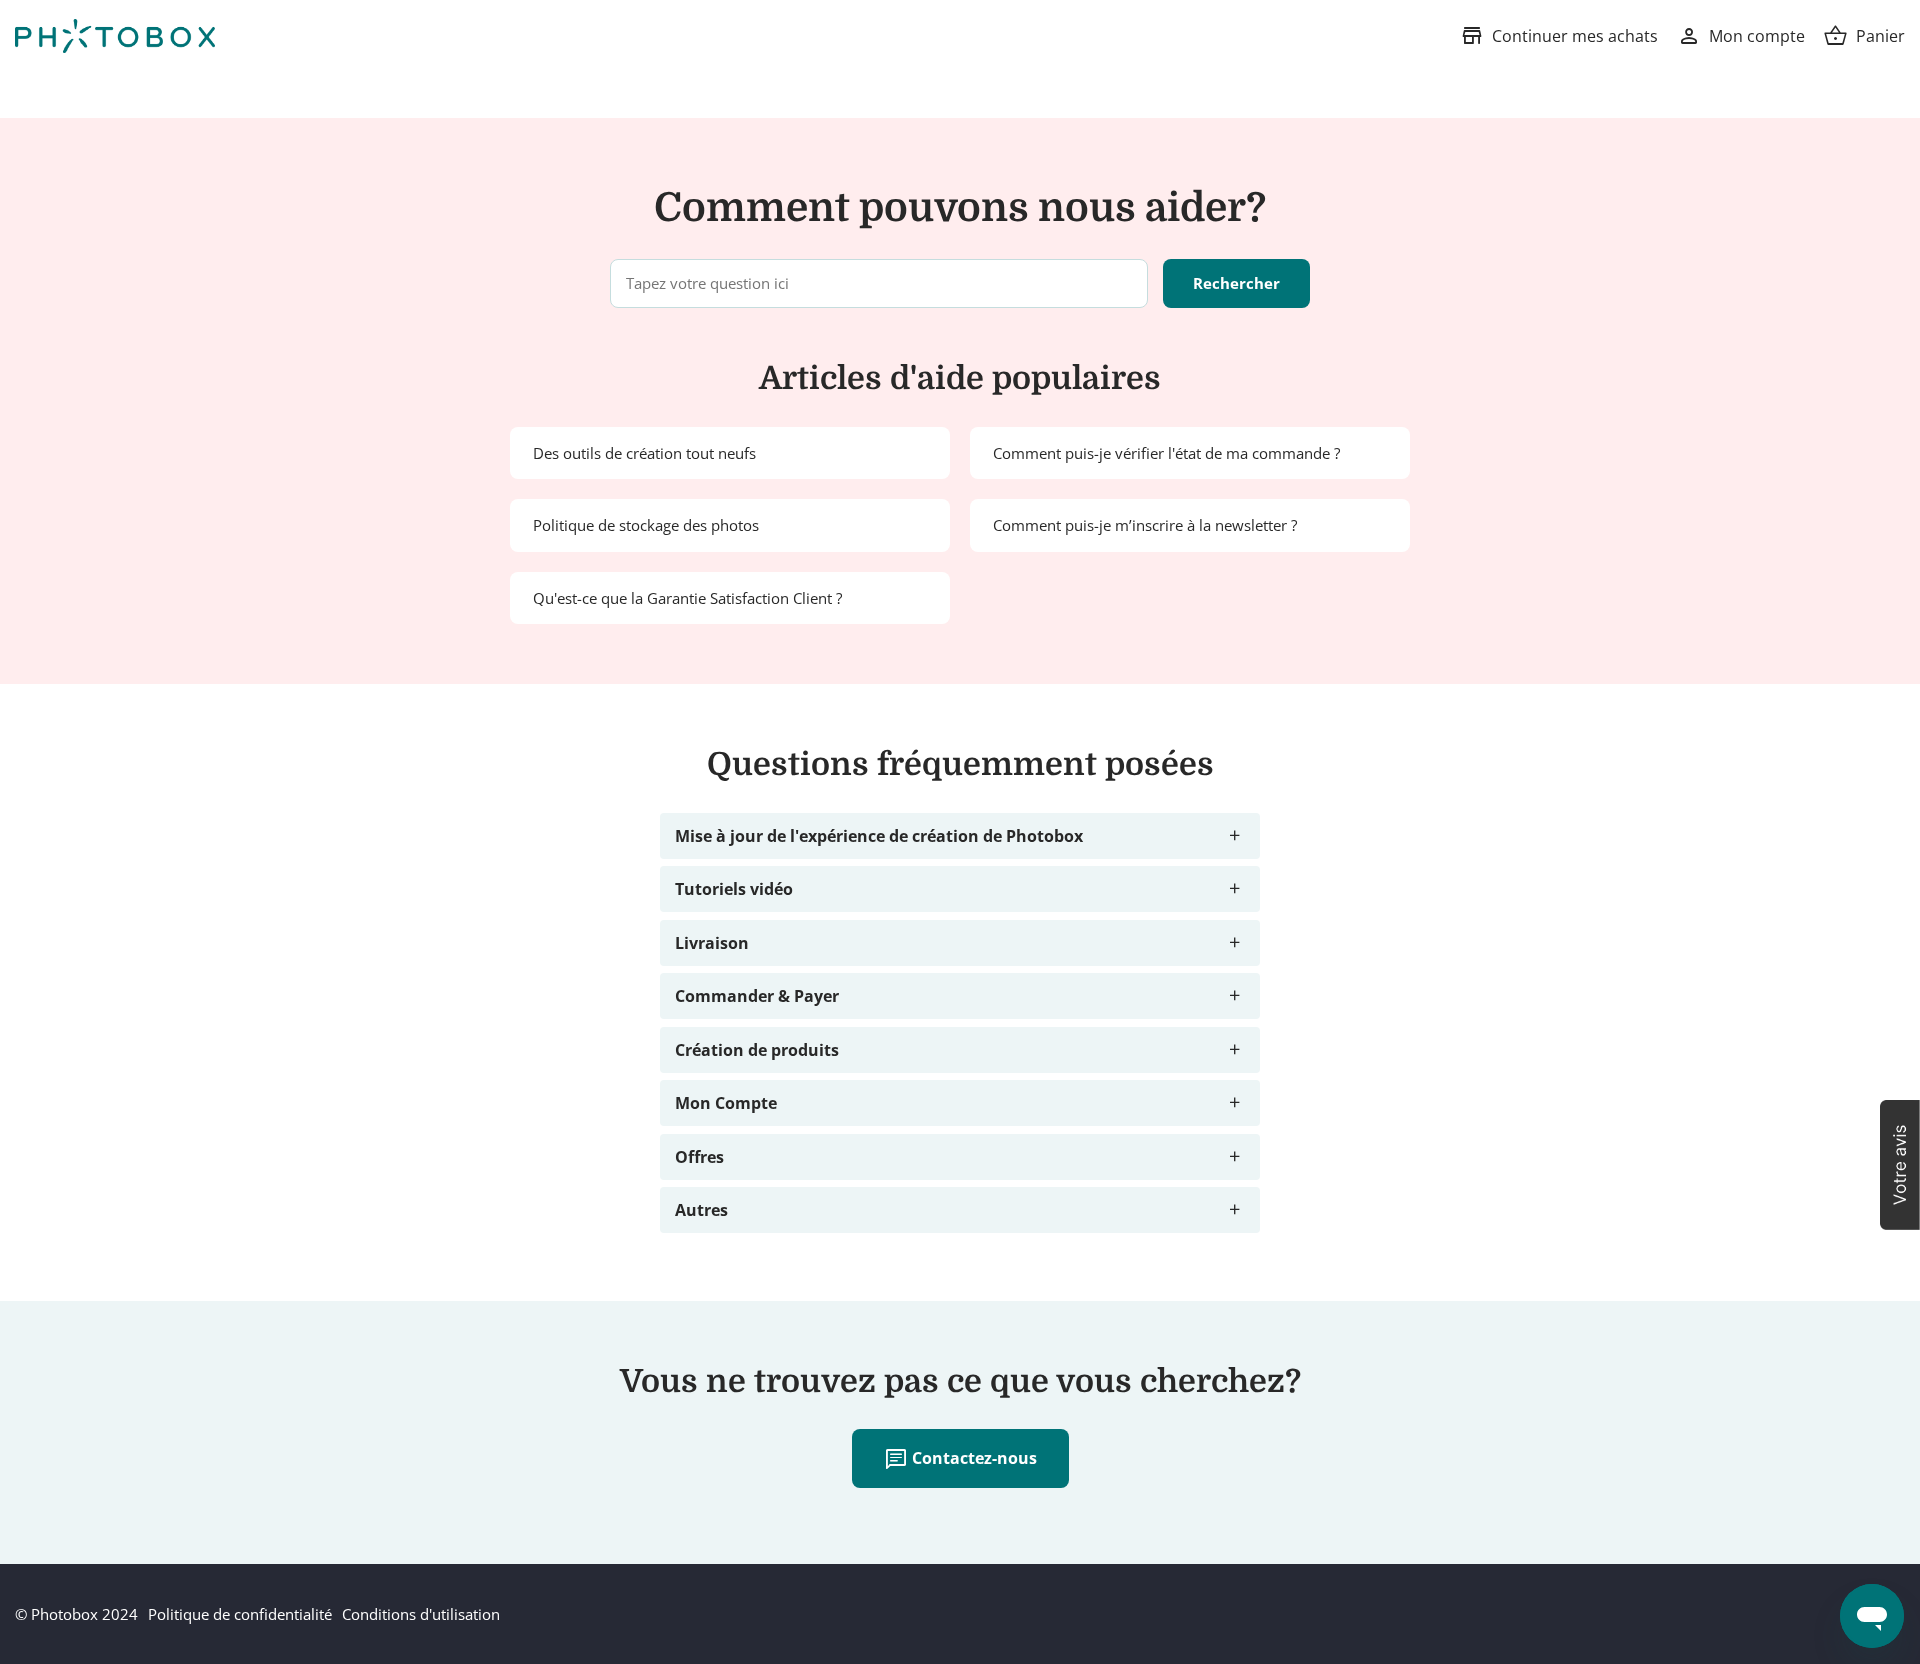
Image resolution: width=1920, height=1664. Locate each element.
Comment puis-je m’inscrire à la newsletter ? (1145, 525)
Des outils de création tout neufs (644, 453)
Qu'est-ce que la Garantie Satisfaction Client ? (687, 598)
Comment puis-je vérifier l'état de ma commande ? (1166, 453)
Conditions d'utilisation (421, 1614)
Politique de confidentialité (240, 1614)
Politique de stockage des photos (646, 525)
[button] (1900, 1165)
